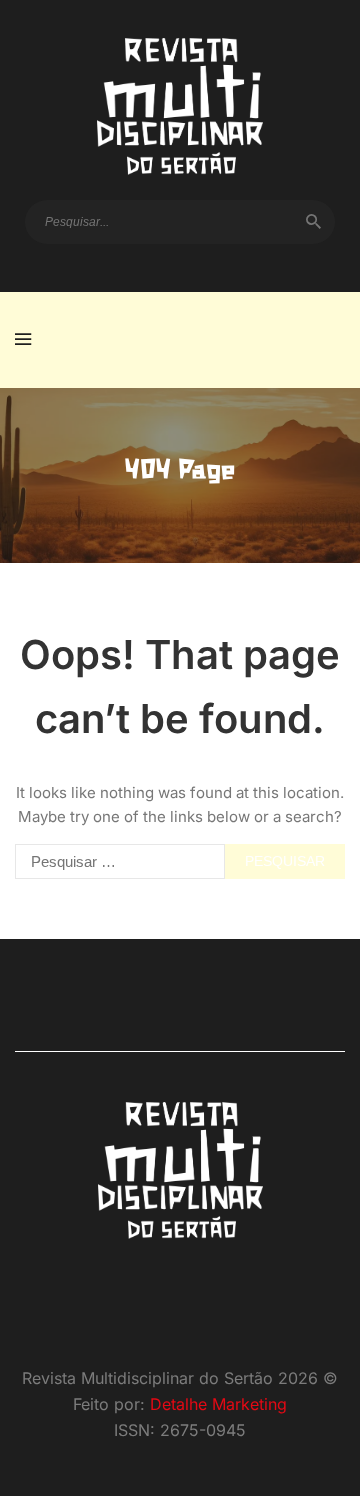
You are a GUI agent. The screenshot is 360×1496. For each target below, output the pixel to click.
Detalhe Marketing (218, 1404)
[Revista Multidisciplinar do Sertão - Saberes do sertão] (180, 107)
